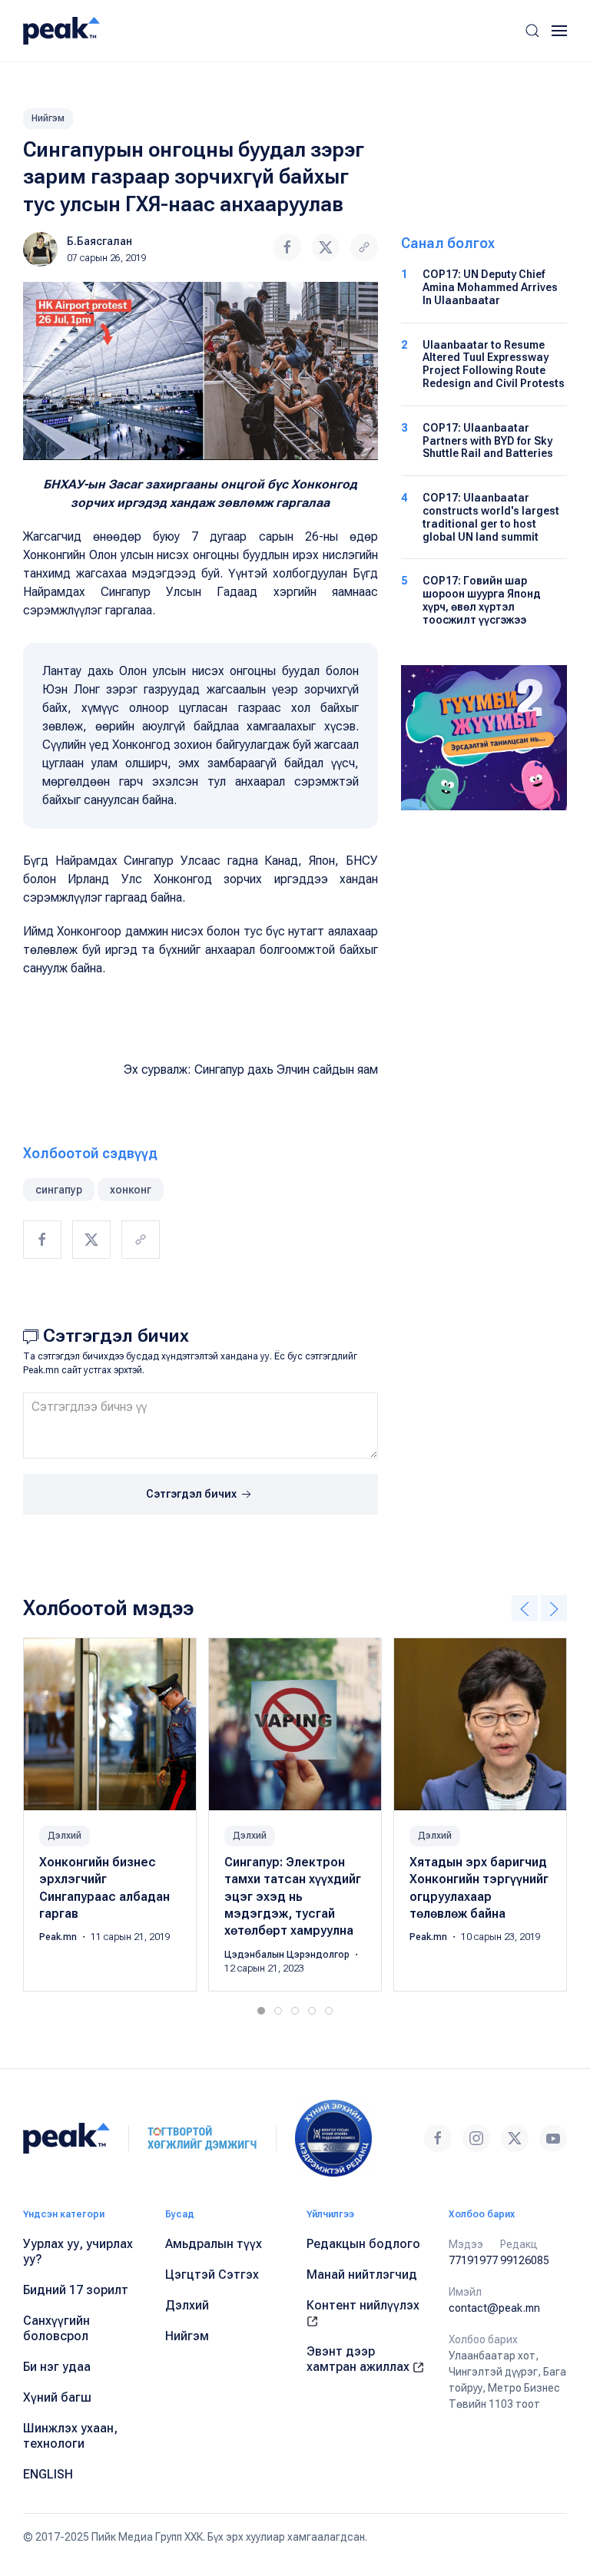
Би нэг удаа (57, 2367)
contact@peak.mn (494, 2308)
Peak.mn (59, 1938)
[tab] (261, 2011)
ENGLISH (48, 2474)
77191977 (473, 2260)
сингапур (59, 1190)
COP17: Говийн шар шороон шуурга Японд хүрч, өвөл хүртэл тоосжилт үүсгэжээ (482, 600)
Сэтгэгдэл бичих (192, 1494)
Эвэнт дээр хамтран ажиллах (360, 2359)
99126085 (525, 2260)
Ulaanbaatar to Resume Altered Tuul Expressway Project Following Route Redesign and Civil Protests (494, 364)
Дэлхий (65, 1836)
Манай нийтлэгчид (362, 2275)
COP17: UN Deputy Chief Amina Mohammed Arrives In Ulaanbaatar (490, 287)
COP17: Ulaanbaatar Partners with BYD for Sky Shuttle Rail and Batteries (488, 441)
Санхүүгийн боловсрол (56, 2328)
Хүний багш (57, 2397)
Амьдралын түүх (214, 2244)
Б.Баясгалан (99, 241)
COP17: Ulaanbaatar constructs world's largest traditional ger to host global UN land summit (491, 517)
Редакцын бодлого (363, 2244)
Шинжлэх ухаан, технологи (70, 2436)
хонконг (131, 1190)
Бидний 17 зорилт (76, 2290)
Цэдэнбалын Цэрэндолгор (288, 1955)
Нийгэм (48, 118)
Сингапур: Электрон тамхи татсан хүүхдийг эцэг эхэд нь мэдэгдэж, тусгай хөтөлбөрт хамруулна (293, 1897)
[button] (532, 31)
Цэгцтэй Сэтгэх (212, 2275)
